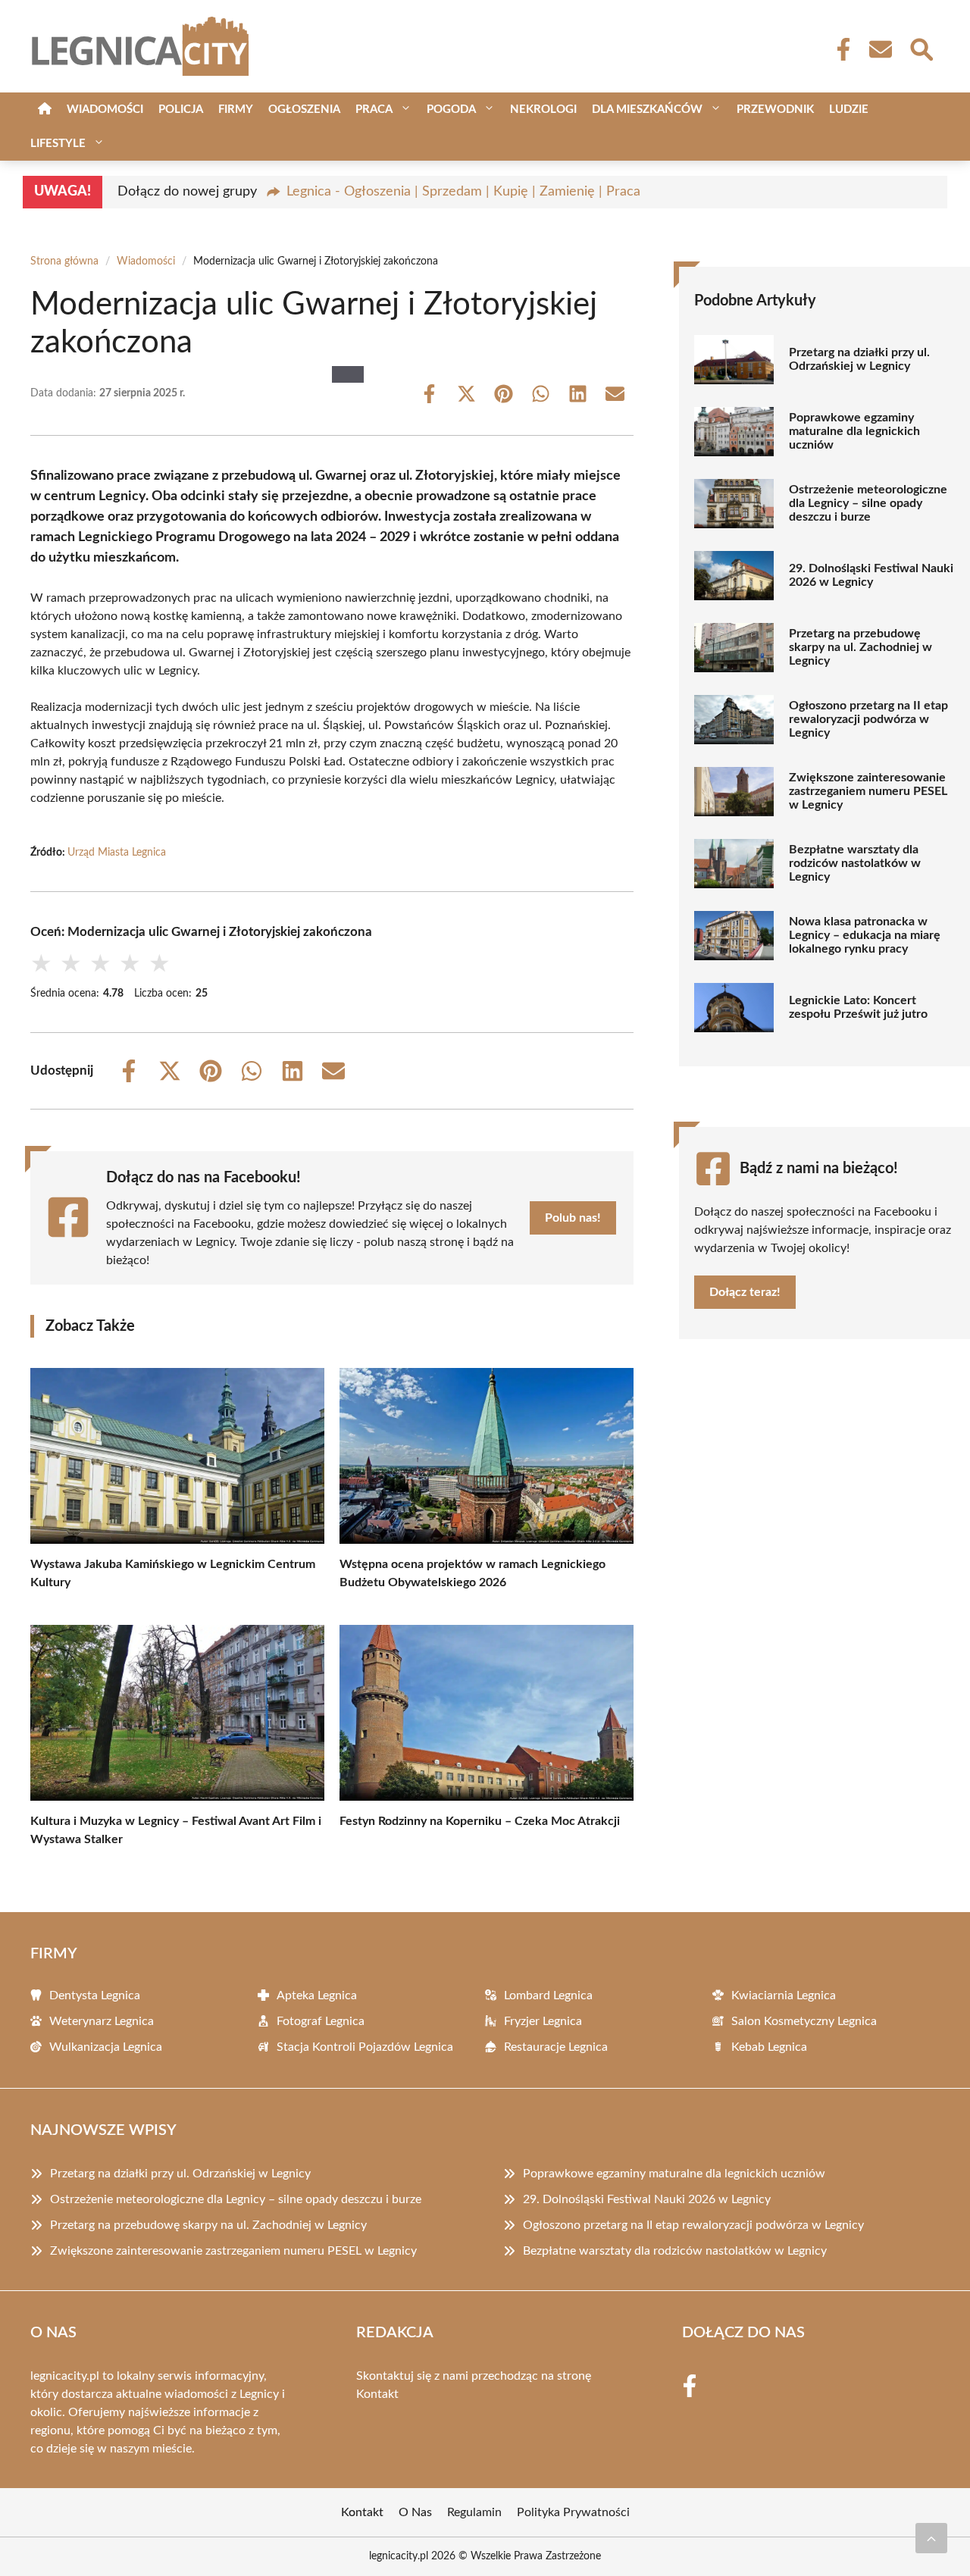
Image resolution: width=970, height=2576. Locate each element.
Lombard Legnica (548, 1995)
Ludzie (849, 110)
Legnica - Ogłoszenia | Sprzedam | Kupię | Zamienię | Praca (463, 192)
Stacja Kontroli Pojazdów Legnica (365, 2047)
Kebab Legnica (769, 2047)
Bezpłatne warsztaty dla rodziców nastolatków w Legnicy (855, 863)
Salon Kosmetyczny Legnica (804, 2021)
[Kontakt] (880, 49)
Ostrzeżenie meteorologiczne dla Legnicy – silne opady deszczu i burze (868, 503)
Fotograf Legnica (321, 2021)
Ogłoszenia (304, 110)
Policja (181, 110)
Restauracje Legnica (556, 2047)
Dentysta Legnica (95, 1995)
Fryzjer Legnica (543, 2021)
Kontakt (377, 2394)
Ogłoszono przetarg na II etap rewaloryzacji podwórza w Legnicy (868, 719)
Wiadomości (105, 110)
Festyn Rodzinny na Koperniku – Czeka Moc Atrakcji (480, 1821)
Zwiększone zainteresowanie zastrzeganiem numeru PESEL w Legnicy (868, 791)
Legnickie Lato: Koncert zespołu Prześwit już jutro (858, 1007)
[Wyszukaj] (921, 48)
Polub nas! (573, 1218)
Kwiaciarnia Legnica (784, 1995)
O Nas (415, 2512)
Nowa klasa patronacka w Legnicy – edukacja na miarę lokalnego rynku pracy (865, 935)
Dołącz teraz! (745, 1292)
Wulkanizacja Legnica (106, 2047)
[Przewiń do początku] (931, 2538)
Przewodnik (775, 110)
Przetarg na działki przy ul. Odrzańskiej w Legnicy (859, 359)
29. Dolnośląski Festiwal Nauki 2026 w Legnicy (871, 575)
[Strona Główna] (45, 110)
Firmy (236, 110)
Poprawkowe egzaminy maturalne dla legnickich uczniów (854, 431)
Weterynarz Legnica (102, 2021)
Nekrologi (543, 110)
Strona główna (64, 261)
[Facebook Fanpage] (839, 49)
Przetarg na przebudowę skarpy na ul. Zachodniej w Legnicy (860, 647)
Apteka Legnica (317, 1995)
